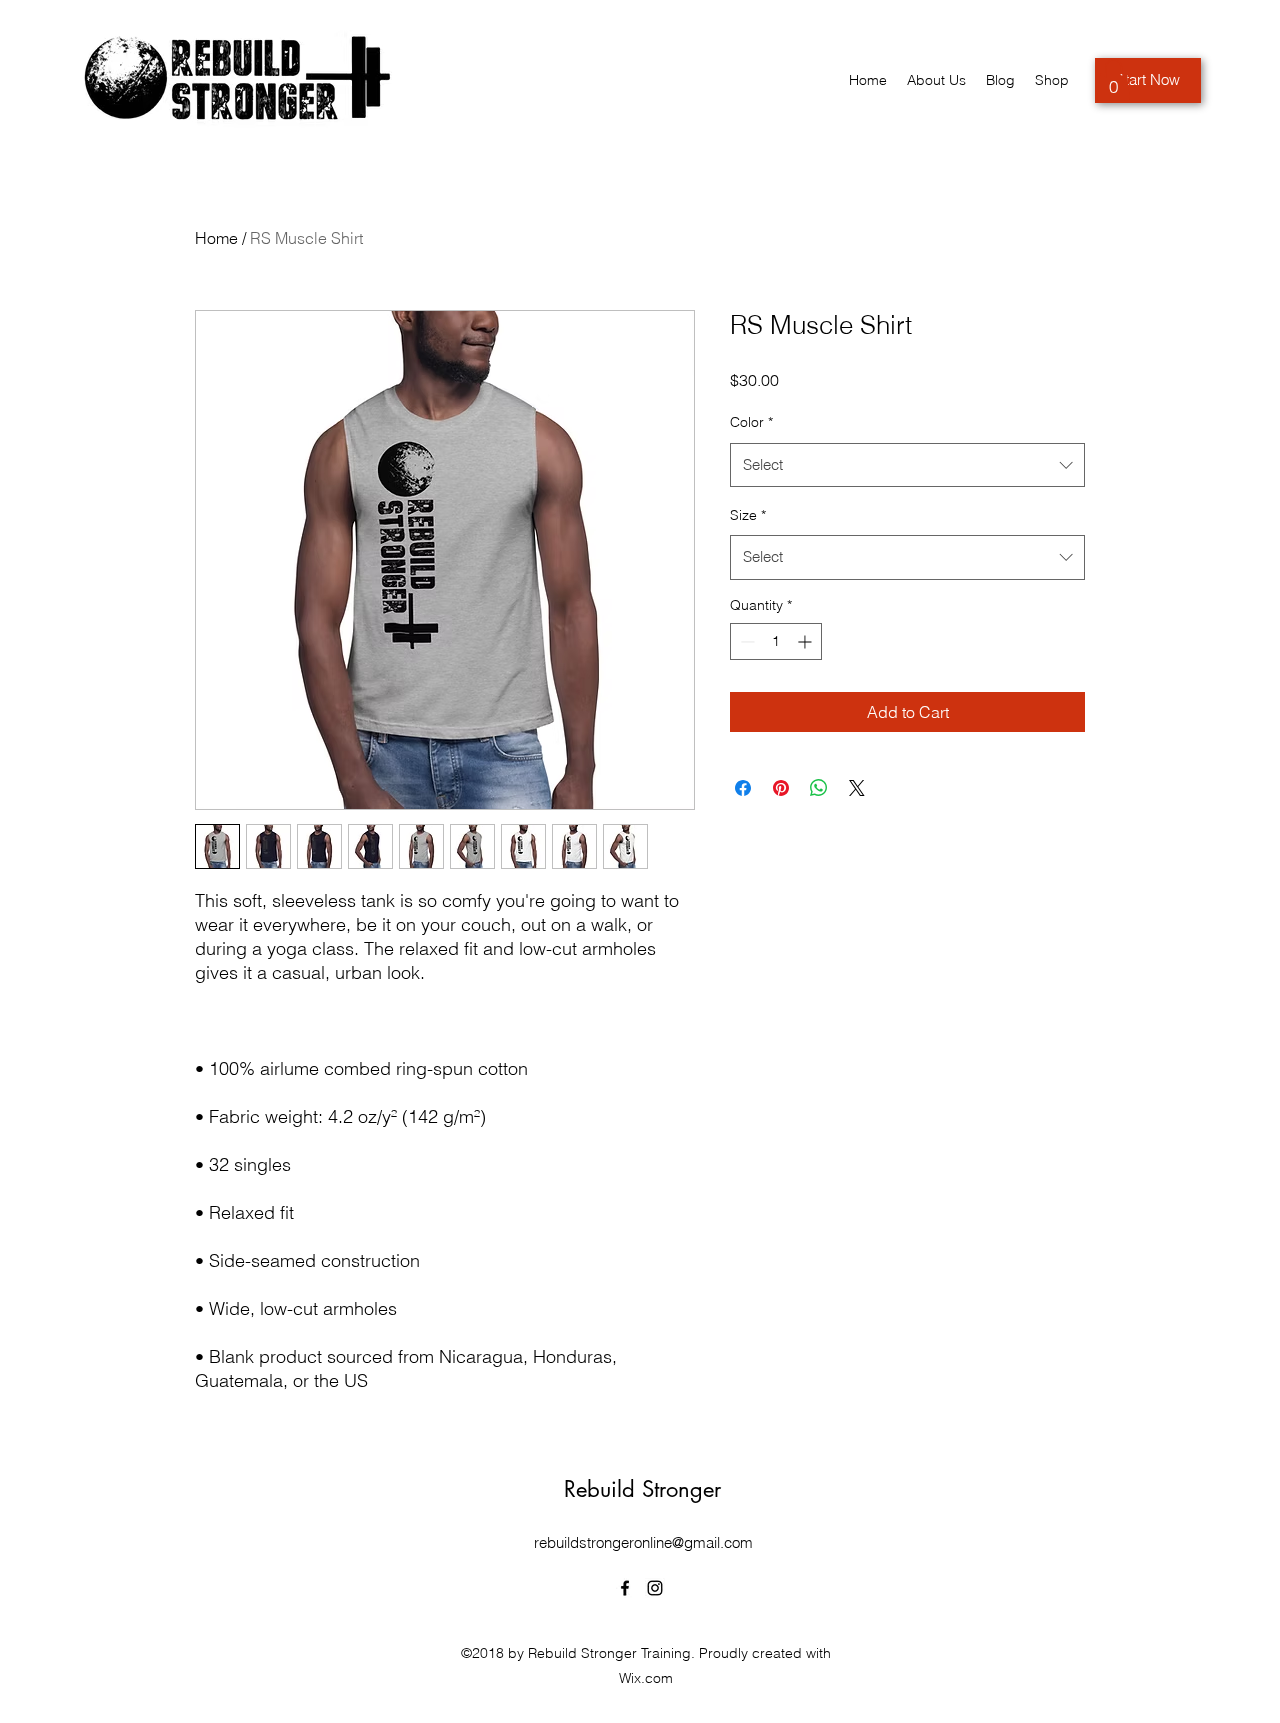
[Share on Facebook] (743, 788)
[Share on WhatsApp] (819, 788)
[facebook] (625, 1588)
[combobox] (907, 465)
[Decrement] (745, 641)
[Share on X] (857, 788)
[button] (1113, 80)
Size (748, 515)
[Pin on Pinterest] (781, 788)
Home (216, 238)
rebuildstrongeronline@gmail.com (643, 1542)
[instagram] (655, 1588)
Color (751, 422)
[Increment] (806, 641)
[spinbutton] (776, 641)
